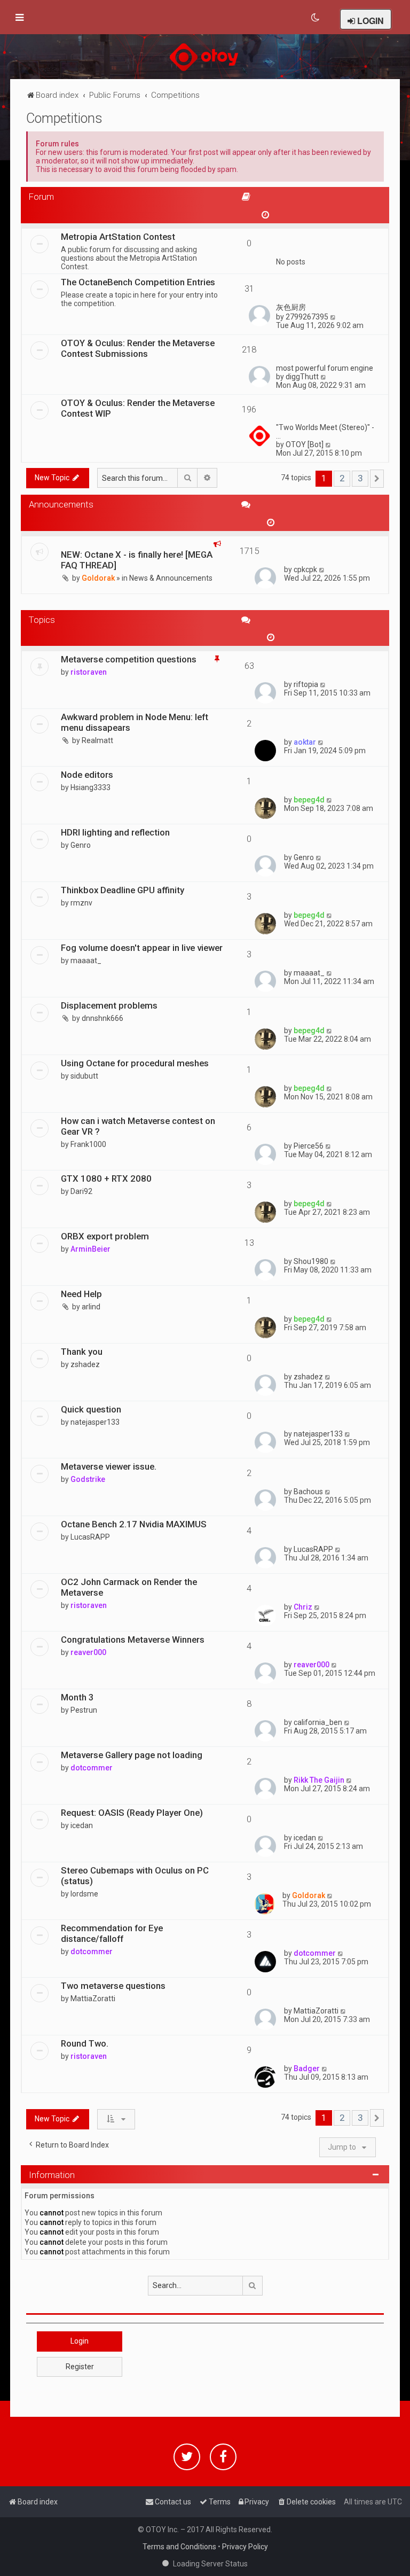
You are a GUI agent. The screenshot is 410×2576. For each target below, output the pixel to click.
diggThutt (302, 377)
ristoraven (89, 672)
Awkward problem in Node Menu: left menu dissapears (135, 722)
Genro (81, 845)
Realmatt (97, 740)
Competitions (64, 118)
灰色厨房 (291, 307)
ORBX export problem (105, 1236)
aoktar (305, 742)
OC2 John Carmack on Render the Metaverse (129, 1587)
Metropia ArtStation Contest (118, 237)
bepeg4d (309, 800)
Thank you (82, 1352)
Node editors (87, 775)
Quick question (91, 1409)
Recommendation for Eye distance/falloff (112, 1933)
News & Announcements (171, 578)
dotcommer (92, 1768)
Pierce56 (309, 1146)
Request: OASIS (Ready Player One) (132, 1813)
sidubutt (84, 1076)
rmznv (81, 903)
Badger (307, 2068)
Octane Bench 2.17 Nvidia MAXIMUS (134, 1524)
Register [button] (80, 2367)
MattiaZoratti (93, 1999)
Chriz (303, 1607)
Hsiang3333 (90, 787)
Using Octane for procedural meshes (135, 1063)
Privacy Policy (245, 2547)
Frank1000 (88, 1144)
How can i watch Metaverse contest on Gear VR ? (138, 1126)
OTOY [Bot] (305, 444)
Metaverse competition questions (129, 659)
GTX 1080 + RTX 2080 (106, 1178)
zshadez (85, 1364)
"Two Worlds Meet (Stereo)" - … (325, 432)
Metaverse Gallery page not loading (132, 1755)
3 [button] (360, 478)
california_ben (318, 1722)
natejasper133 (95, 1422)
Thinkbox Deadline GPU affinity (123, 890)
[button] (377, 479)
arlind (91, 1307)
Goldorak (98, 578)
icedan (82, 1825)
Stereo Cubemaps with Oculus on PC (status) (135, 1876)
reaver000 (88, 1652)
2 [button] (342, 478)
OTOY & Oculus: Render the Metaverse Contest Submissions (138, 348)
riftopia (306, 684)
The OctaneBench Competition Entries (138, 282)
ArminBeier (90, 1249)
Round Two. (85, 2043)
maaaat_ (86, 961)
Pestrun (84, 1710)
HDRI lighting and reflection (115, 832)
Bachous (308, 1492)
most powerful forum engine (325, 368)
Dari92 (81, 1191)
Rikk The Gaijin (319, 1780)
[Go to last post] (322, 569)
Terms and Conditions (179, 2547)
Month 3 (77, 1697)
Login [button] (80, 2341)
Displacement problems (109, 1005)
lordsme (84, 1894)
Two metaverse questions (113, 1986)
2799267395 (307, 317)
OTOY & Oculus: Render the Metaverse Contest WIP (138, 408)
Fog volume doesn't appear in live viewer (142, 948)
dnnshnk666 (102, 1018)
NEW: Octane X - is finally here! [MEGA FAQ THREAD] (137, 560)
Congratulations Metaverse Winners (133, 1640)
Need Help (81, 1294)
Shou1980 (311, 1261)
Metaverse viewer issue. (109, 1466)
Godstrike (88, 1479)
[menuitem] (316, 18)
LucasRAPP (90, 1537)
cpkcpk (305, 569)
